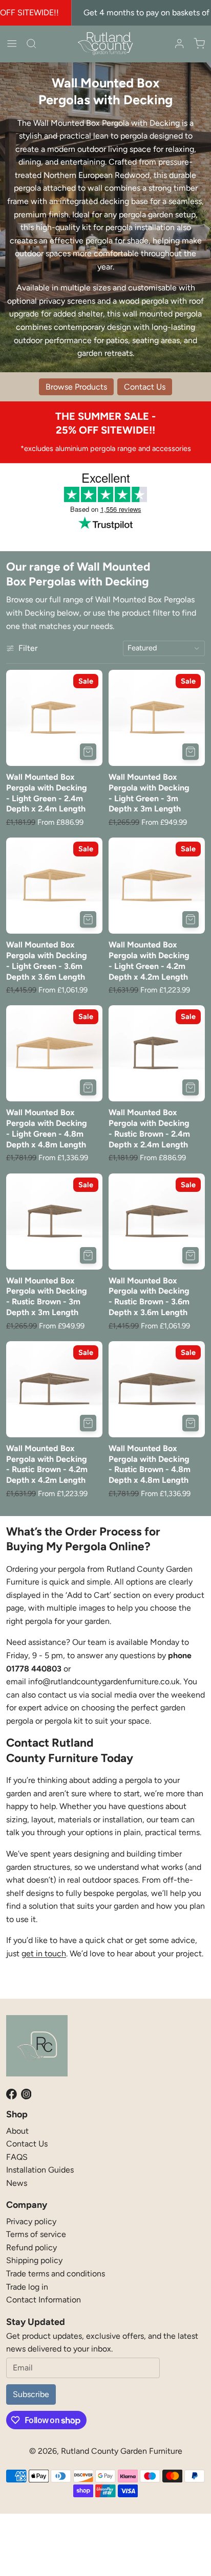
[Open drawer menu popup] (12, 43)
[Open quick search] (31, 43)
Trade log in (27, 2287)
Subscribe (31, 2394)
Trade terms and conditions (56, 2274)
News (17, 2183)
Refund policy (31, 2247)
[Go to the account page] (179, 43)
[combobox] (164, 648)
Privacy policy (31, 2221)
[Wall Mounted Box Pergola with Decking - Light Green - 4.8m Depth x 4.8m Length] (54, 1053)
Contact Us (27, 2144)
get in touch (44, 1953)
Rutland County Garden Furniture (122, 2451)
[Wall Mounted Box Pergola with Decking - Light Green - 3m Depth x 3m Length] (157, 718)
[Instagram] (26, 2094)
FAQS (17, 2157)
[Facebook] (12, 2094)
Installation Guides (40, 2170)
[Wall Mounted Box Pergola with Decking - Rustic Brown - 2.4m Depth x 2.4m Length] (157, 1053)
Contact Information (44, 2300)
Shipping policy (34, 2260)
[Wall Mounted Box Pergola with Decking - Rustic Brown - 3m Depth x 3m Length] (54, 1222)
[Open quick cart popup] (199, 43)
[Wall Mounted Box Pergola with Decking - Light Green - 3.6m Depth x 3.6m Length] (54, 886)
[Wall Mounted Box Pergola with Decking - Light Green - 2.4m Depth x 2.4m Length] (54, 718)
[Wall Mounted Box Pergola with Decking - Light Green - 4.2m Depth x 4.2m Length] (157, 886)
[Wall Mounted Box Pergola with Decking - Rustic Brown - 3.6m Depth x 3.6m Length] (157, 1222)
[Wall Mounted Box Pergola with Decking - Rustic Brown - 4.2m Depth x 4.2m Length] (54, 1389)
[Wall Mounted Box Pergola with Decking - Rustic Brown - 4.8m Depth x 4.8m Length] (157, 1389)
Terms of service (36, 2234)
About (17, 2131)
